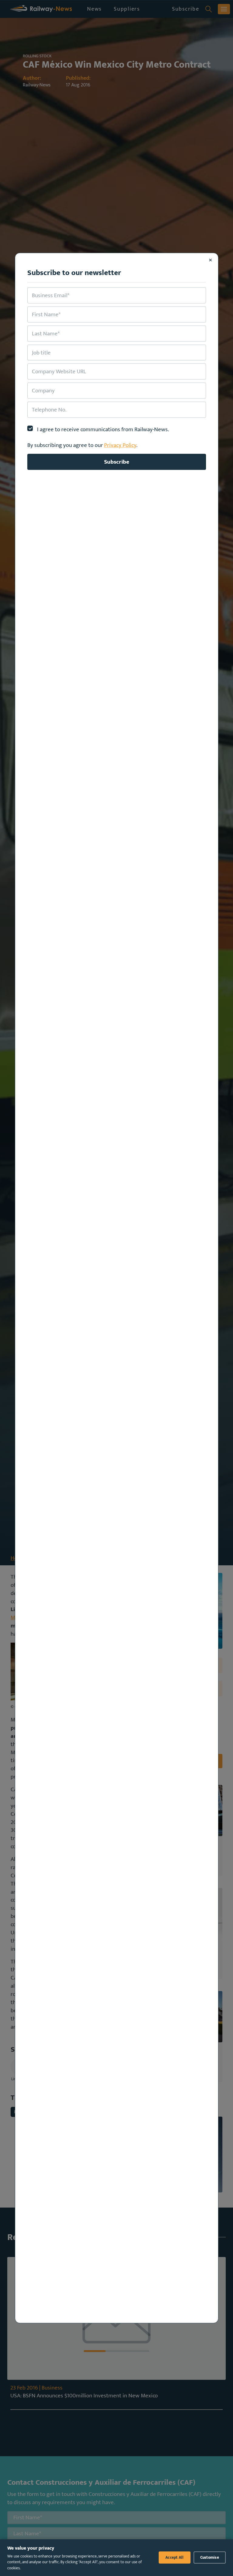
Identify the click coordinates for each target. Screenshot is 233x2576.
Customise (210, 2558)
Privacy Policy (120, 445)
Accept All (175, 2558)
